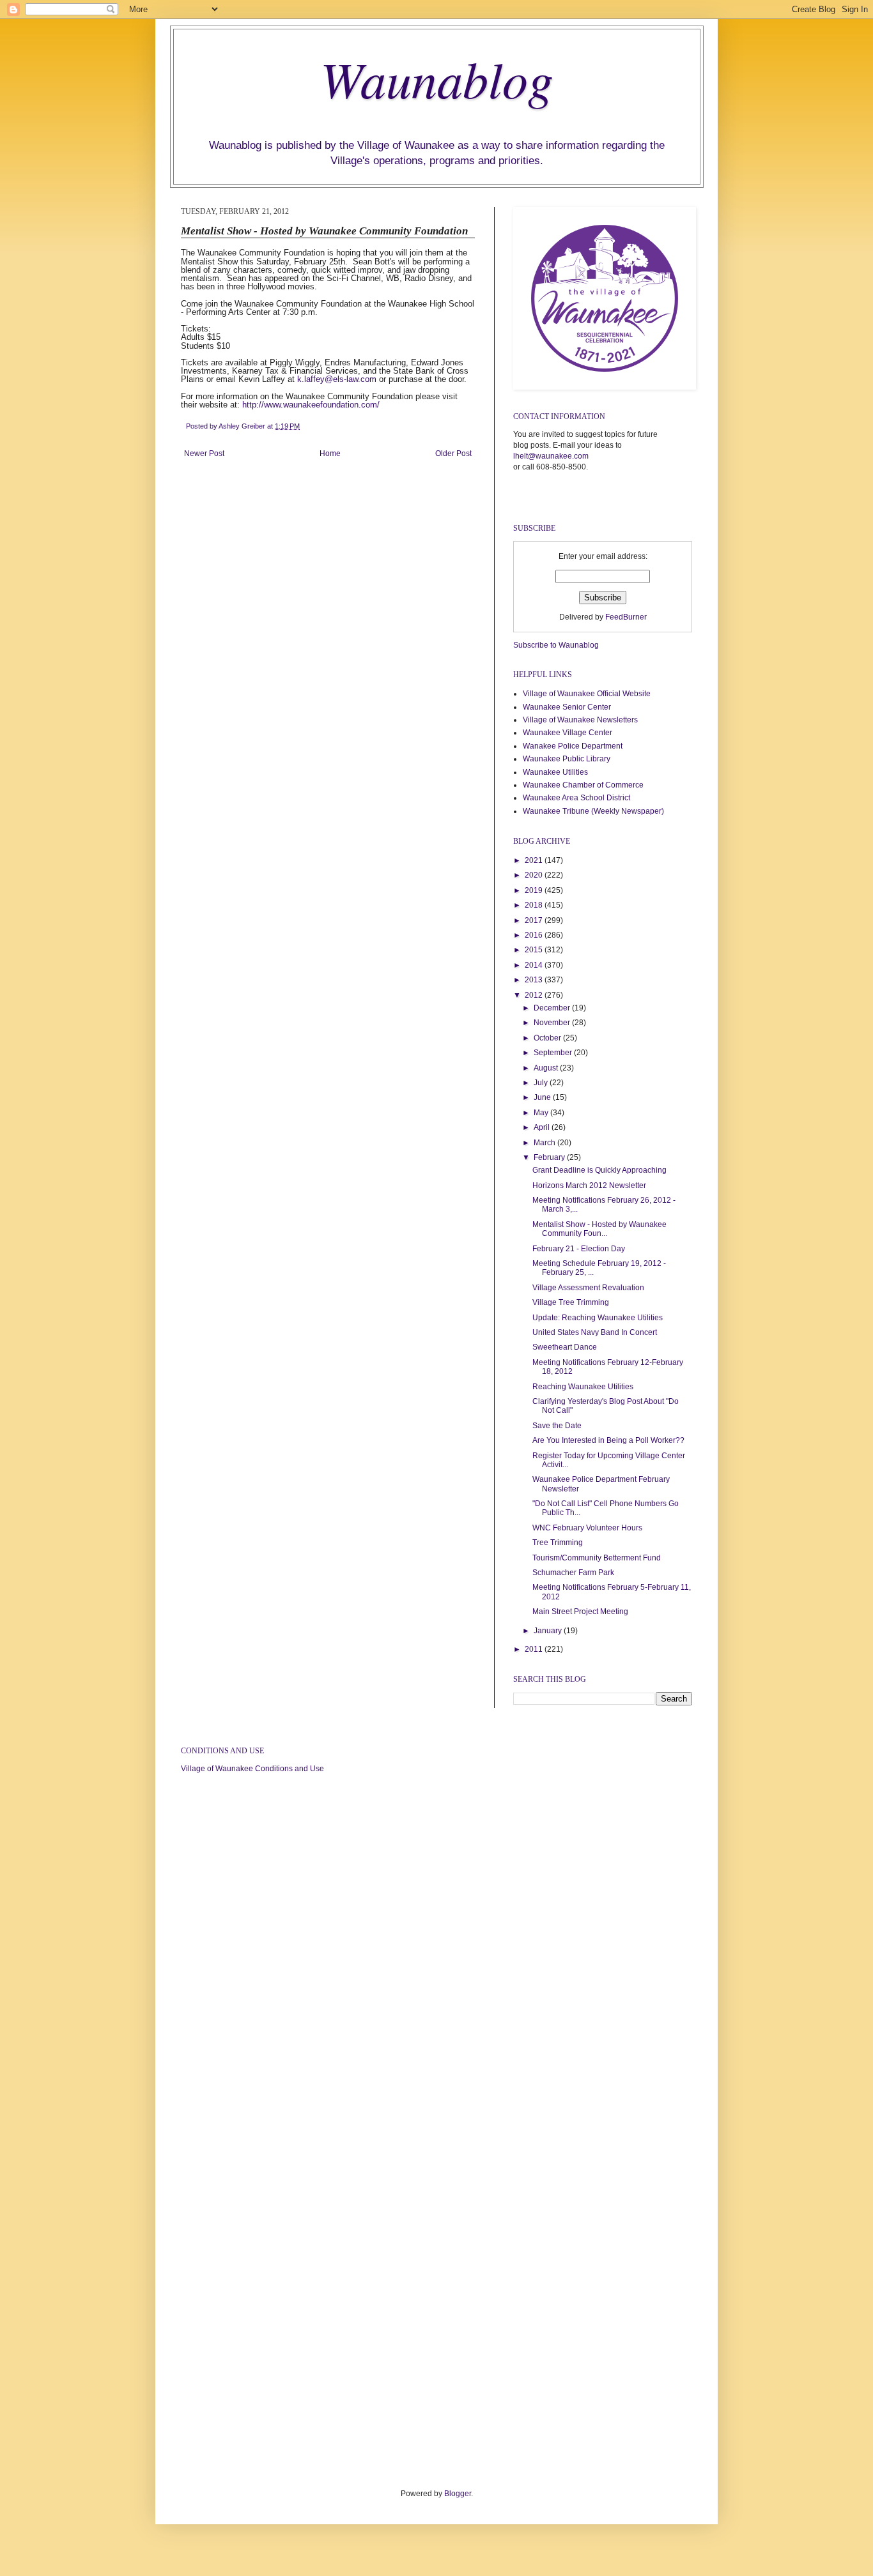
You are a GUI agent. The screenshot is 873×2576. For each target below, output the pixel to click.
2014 (535, 965)
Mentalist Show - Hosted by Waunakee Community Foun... (599, 1229)
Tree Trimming (558, 1543)
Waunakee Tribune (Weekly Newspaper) (593, 811)
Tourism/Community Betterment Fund (597, 1558)
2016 (535, 935)
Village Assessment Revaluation (588, 1288)
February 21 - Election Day (579, 1249)
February (550, 1157)
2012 (535, 995)
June (543, 1097)
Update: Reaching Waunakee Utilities (598, 1318)
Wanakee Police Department (573, 746)
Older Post (453, 453)
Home (330, 453)
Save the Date (557, 1426)
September (554, 1053)
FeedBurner (626, 617)
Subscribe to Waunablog (556, 645)
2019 (535, 890)
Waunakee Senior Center (567, 707)
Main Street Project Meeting (580, 1612)
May (542, 1113)
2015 (535, 950)
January (549, 1631)
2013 (535, 980)
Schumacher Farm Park (573, 1573)
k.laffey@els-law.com (337, 379)
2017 (535, 920)
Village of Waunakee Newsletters (580, 720)
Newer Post (204, 453)
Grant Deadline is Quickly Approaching (599, 1170)
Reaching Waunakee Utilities (583, 1387)
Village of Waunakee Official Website (587, 694)
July (542, 1083)
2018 (535, 905)
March (545, 1143)
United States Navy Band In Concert (595, 1332)
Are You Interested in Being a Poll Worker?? (608, 1440)
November (553, 1023)
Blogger (458, 2494)
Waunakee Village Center (568, 733)
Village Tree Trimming (571, 1302)
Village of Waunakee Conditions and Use (252, 1769)
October (548, 1038)
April (543, 1127)
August (547, 1068)
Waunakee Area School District (576, 798)
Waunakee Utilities (555, 772)
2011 (535, 1649)
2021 (535, 860)
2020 (535, 875)
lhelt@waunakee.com (551, 456)
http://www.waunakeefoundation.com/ (311, 405)
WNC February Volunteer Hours (587, 1528)
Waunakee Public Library (567, 759)
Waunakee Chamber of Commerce (583, 785)
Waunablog (437, 78)
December (553, 1008)
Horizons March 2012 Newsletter (589, 1185)
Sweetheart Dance (565, 1347)
